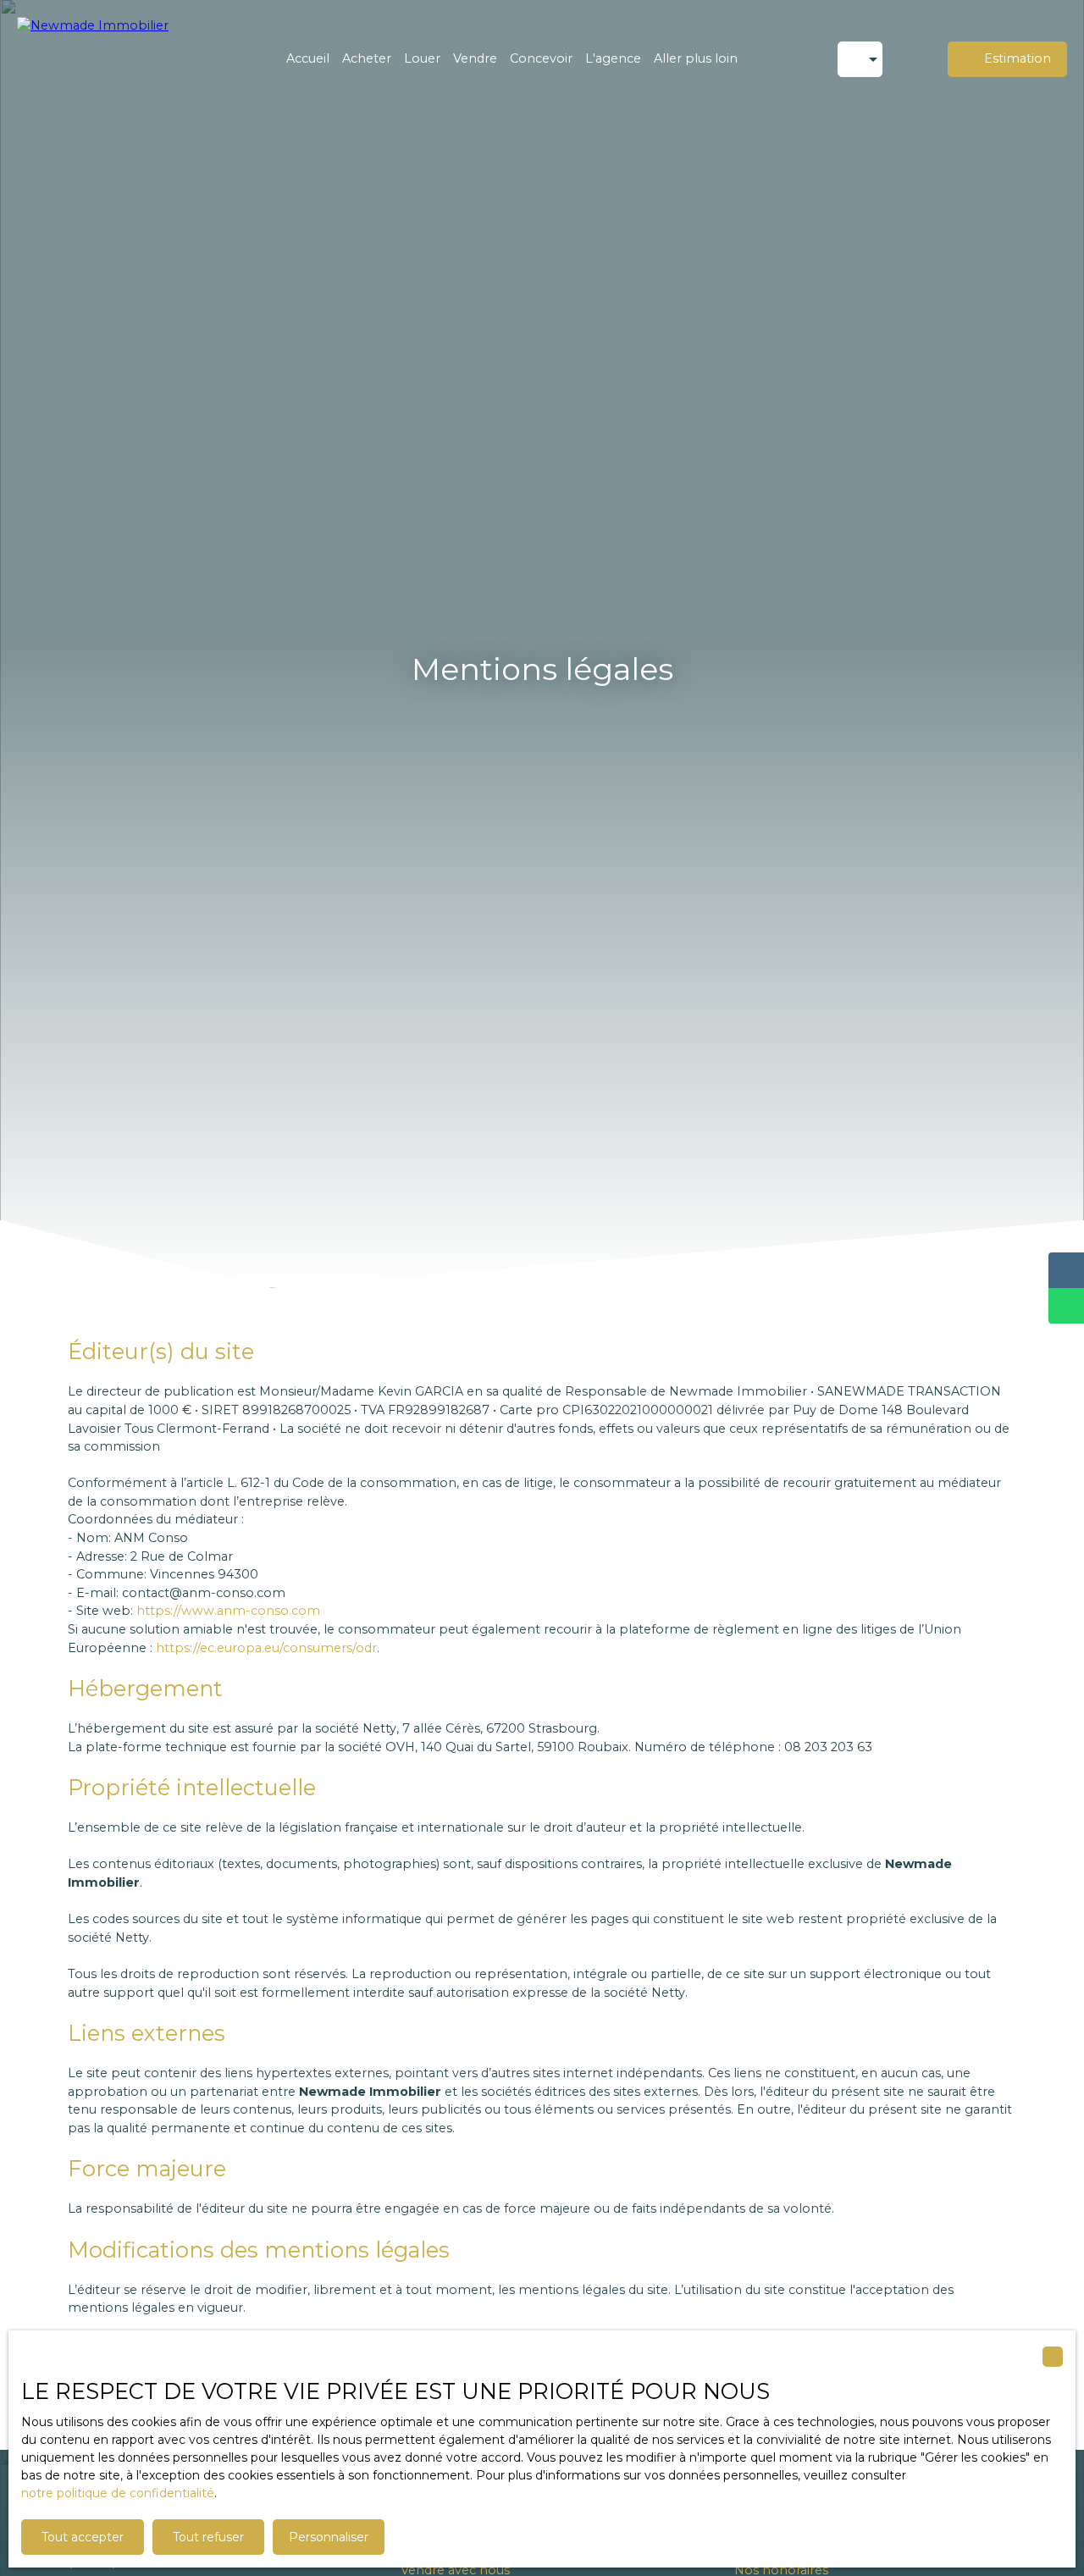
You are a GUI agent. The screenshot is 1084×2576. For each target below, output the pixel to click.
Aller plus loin (696, 58)
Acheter (367, 58)
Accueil (308, 58)
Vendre (475, 58)
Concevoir (541, 58)
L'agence (613, 58)
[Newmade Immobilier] (102, 59)
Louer (422, 58)
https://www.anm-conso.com (228, 1611)
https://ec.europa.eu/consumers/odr (266, 1648)
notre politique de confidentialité (118, 2493)
